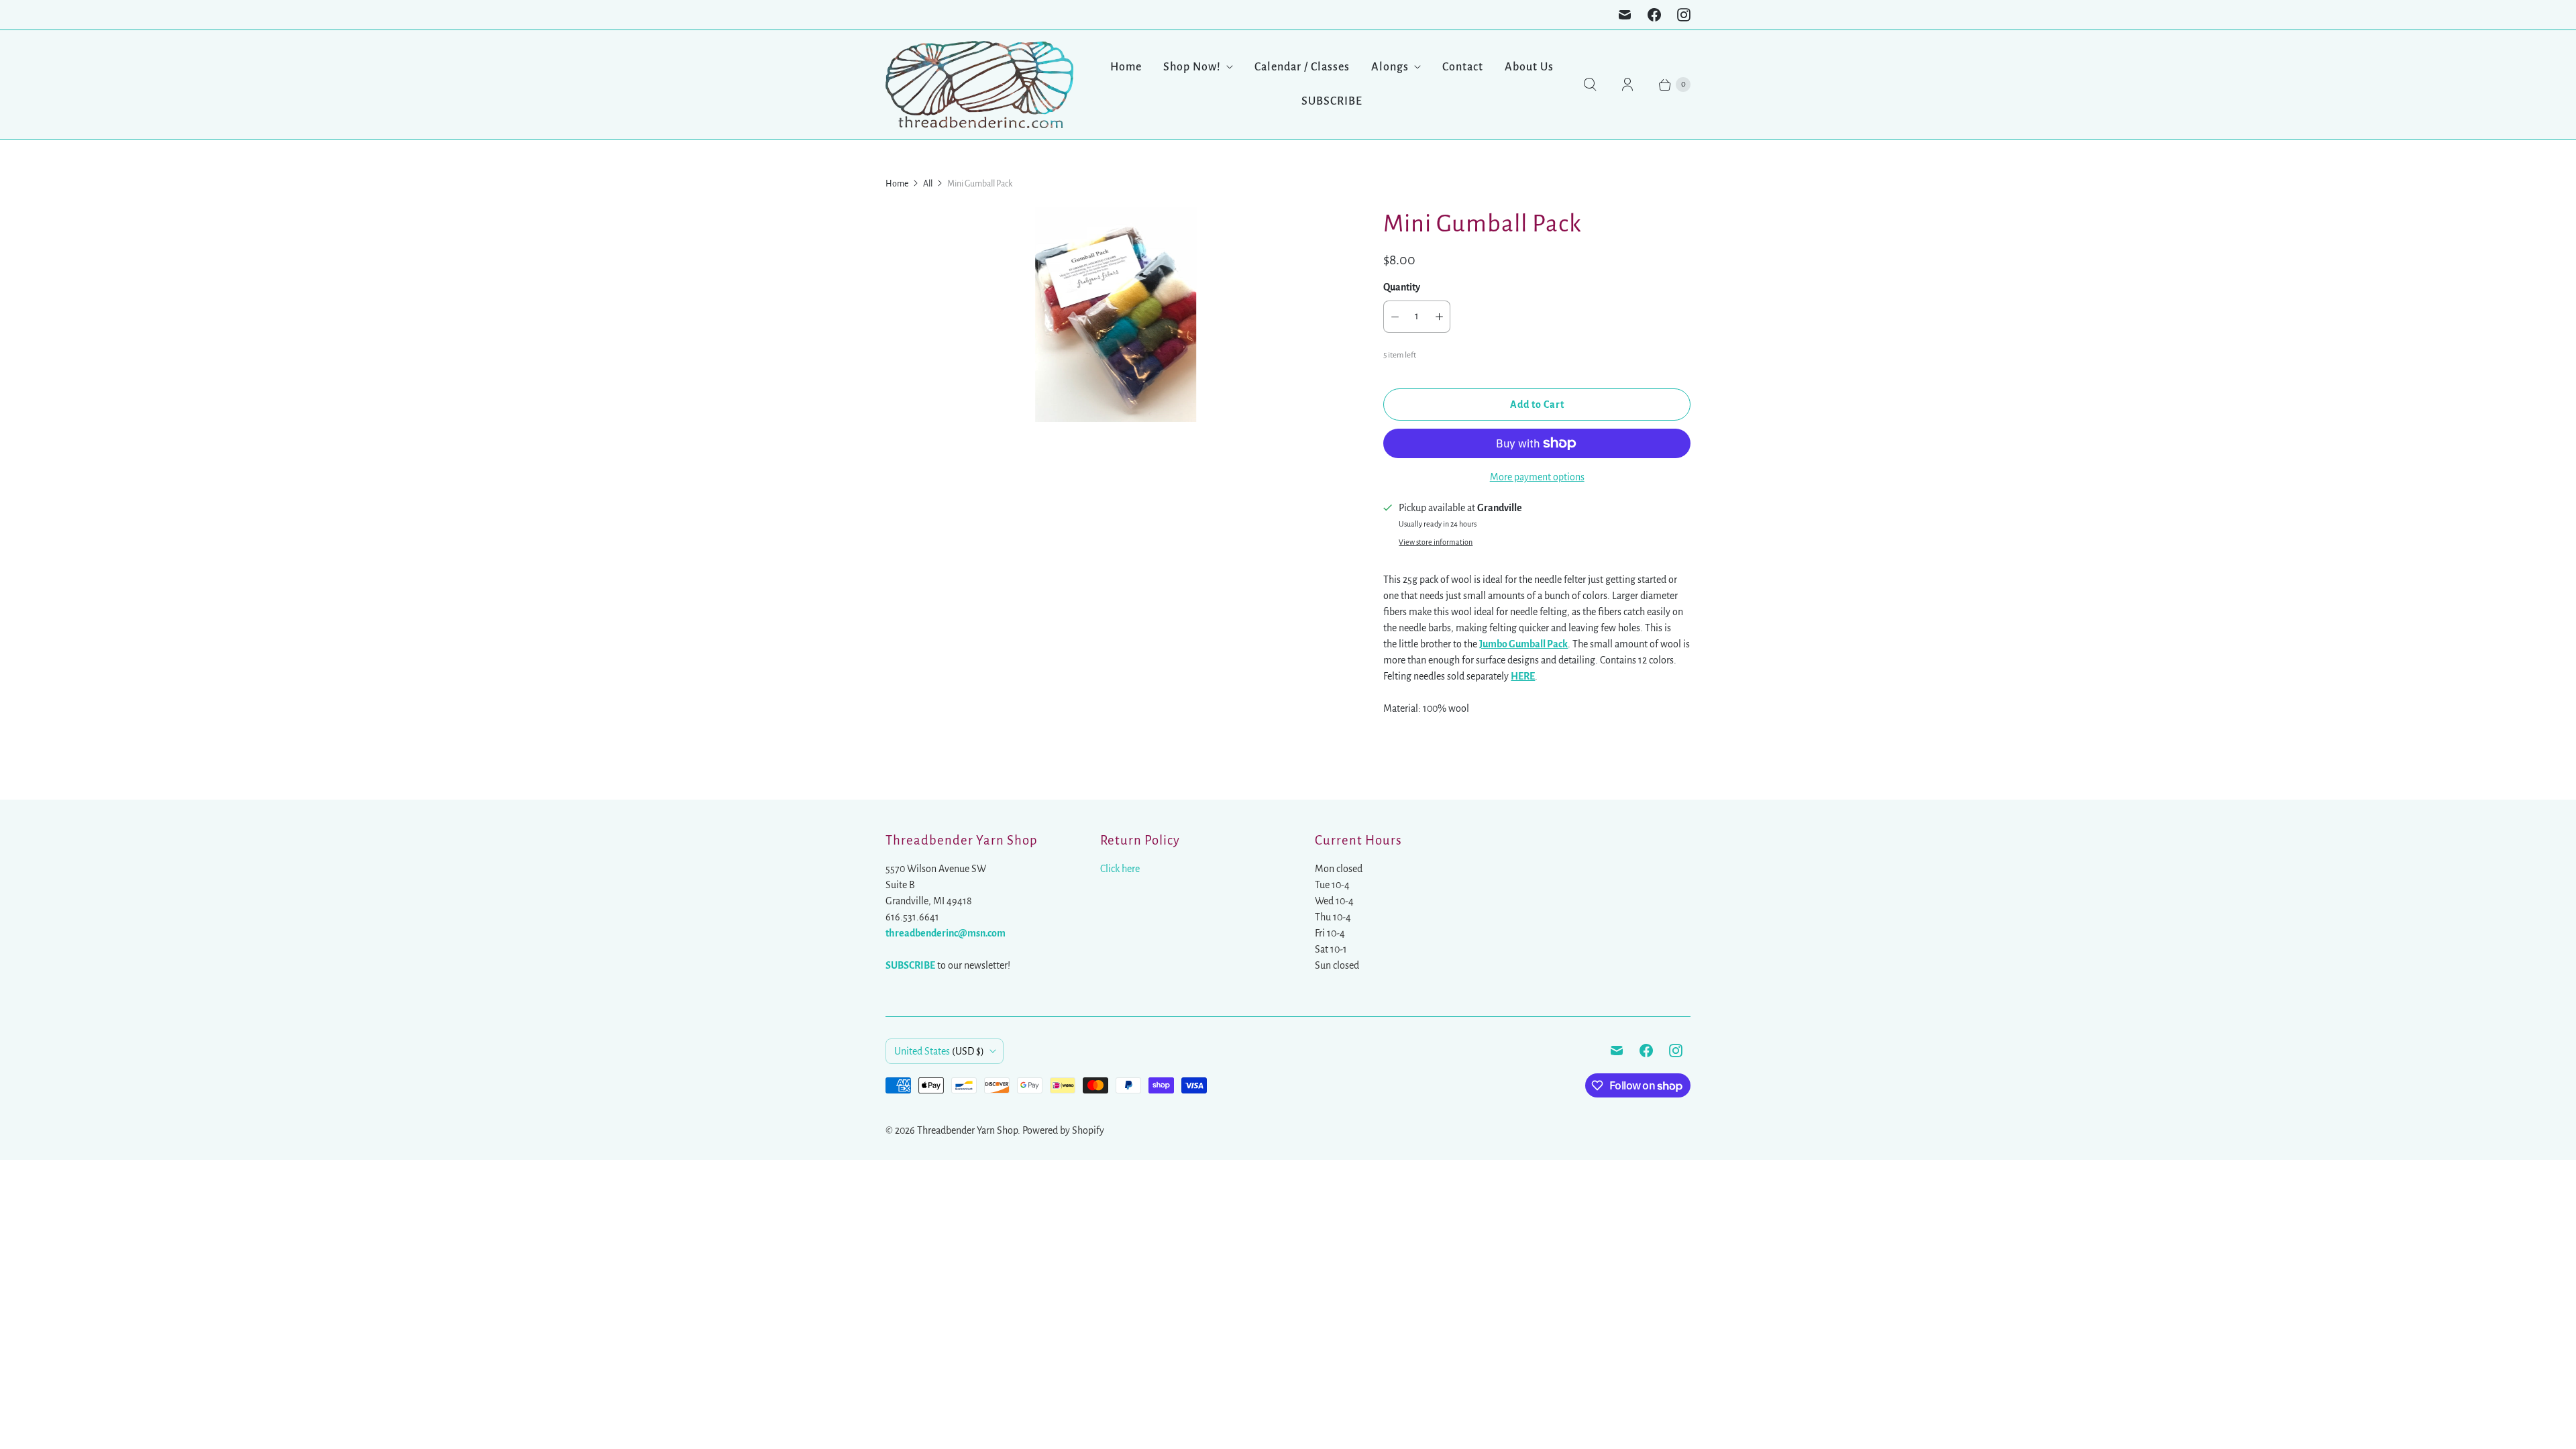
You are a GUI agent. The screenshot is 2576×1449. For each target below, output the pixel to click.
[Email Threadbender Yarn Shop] (1625, 15)
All (928, 184)
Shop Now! (1192, 67)
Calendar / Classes (1302, 67)
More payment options (1537, 477)
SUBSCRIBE (1332, 101)
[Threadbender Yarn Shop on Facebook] (1654, 15)
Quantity (1402, 287)
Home (1126, 67)
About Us (1529, 67)
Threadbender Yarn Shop (967, 1130)
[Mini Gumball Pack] (1116, 315)
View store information (1436, 542)
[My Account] (1627, 85)
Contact (1463, 67)
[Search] (1590, 85)
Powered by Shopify (1063, 1130)
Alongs (1390, 67)
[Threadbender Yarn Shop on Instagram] (1684, 15)
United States (939, 1051)
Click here (1120, 869)
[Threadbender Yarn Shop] (979, 85)
